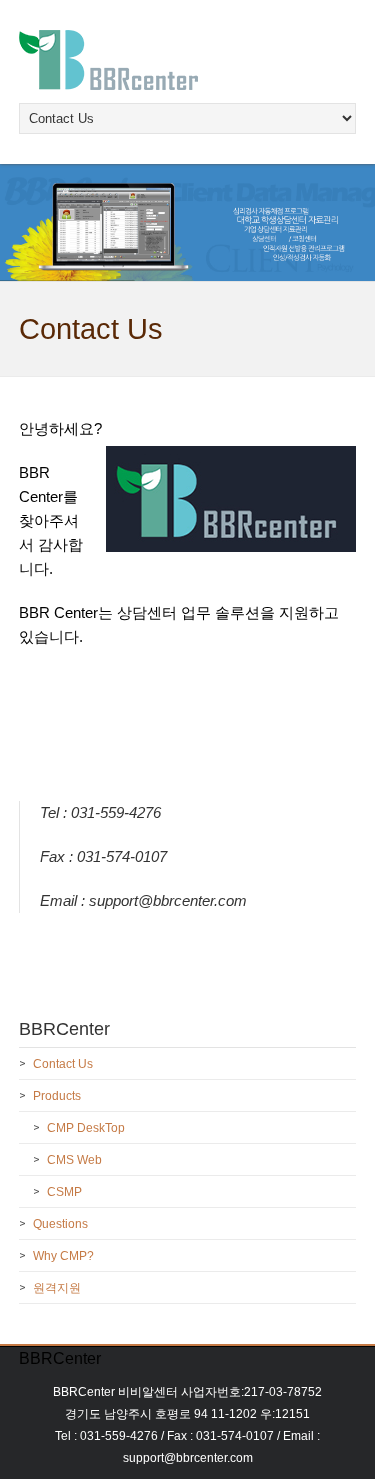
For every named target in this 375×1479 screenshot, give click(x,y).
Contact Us (63, 1064)
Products (57, 1096)
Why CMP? (63, 1256)
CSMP (64, 1192)
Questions (60, 1224)
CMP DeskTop (86, 1128)
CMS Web (74, 1160)
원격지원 (57, 1288)
